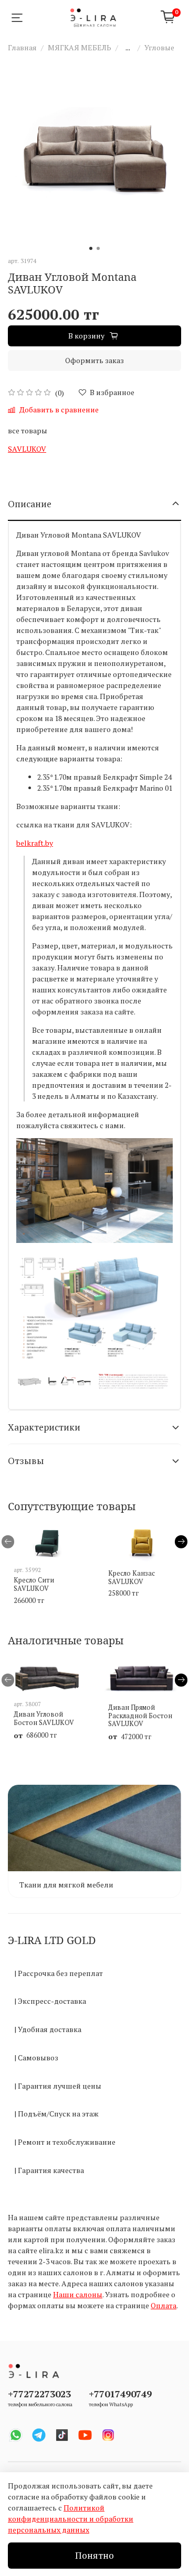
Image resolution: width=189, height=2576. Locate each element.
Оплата (164, 2305)
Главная (22, 47)
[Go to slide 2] (98, 248)
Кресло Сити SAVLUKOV (34, 1584)
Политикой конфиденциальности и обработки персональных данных (71, 2519)
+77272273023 (39, 2394)
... (128, 48)
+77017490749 (120, 2394)
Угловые (159, 47)
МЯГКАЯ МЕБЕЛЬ (80, 47)
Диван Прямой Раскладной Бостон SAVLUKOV (140, 1716)
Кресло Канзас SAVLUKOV (132, 1578)
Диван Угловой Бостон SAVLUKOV (44, 1718)
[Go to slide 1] (91, 248)
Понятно (94, 2555)
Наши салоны (78, 2294)
